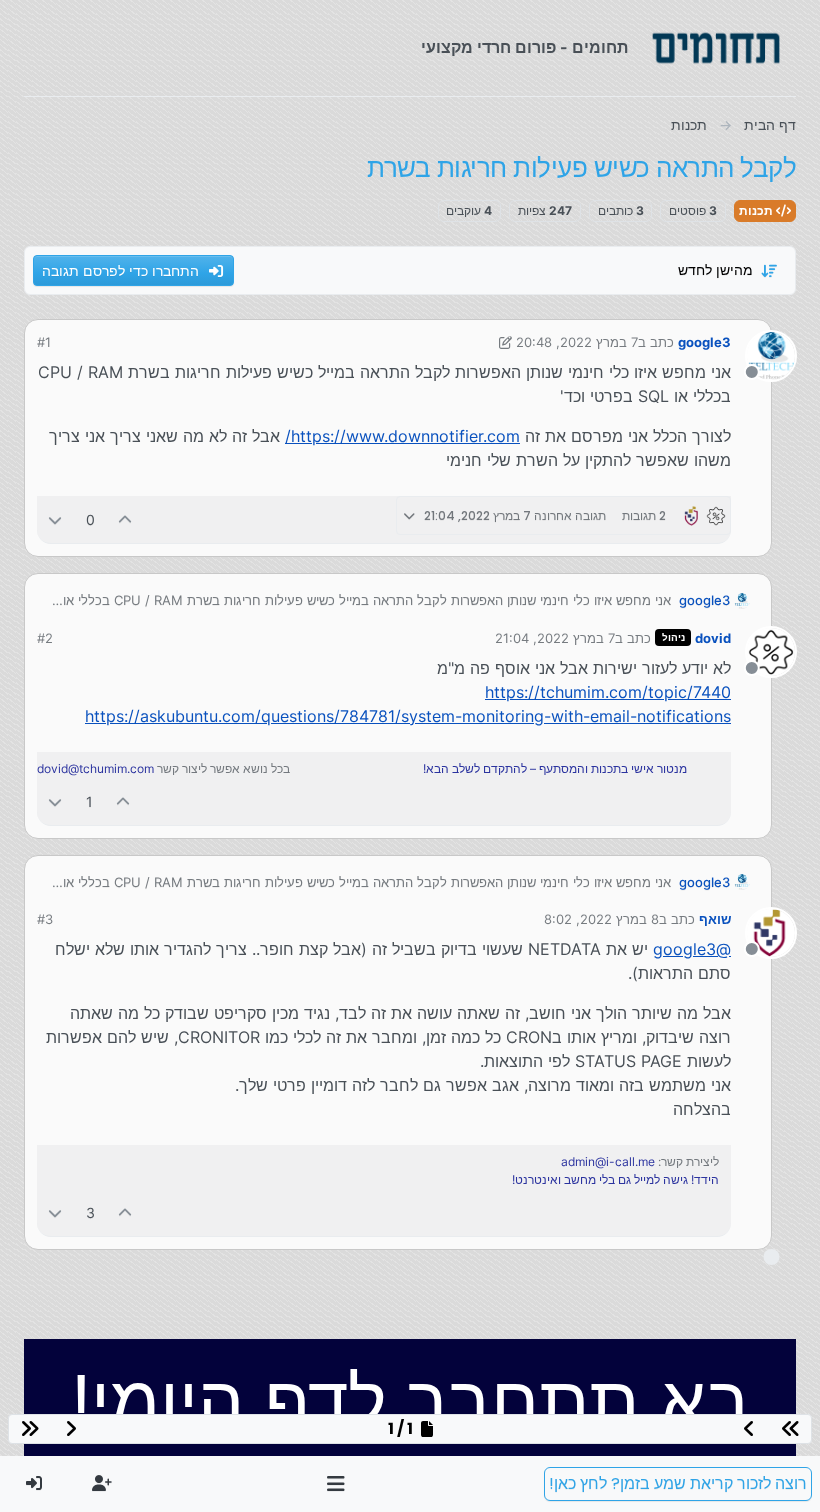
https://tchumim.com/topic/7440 (608, 692)
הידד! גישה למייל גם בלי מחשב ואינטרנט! (615, 1179)
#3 (45, 919)
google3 (704, 342)
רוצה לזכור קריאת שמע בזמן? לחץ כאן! (678, 1483)
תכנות (757, 210)
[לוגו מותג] (716, 48)
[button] (336, 1484)
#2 (45, 638)
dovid (713, 638)
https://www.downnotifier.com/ (402, 436)
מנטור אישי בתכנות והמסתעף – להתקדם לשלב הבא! (555, 768)
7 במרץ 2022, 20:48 (577, 342)
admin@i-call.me (608, 1161)
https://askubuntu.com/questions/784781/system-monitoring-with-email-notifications (408, 716)
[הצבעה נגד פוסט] (55, 519)
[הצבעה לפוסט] (126, 519)
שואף (715, 919)
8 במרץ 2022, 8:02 (601, 919)
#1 (44, 342)
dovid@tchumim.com (95, 768)
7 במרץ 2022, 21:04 (555, 638)
